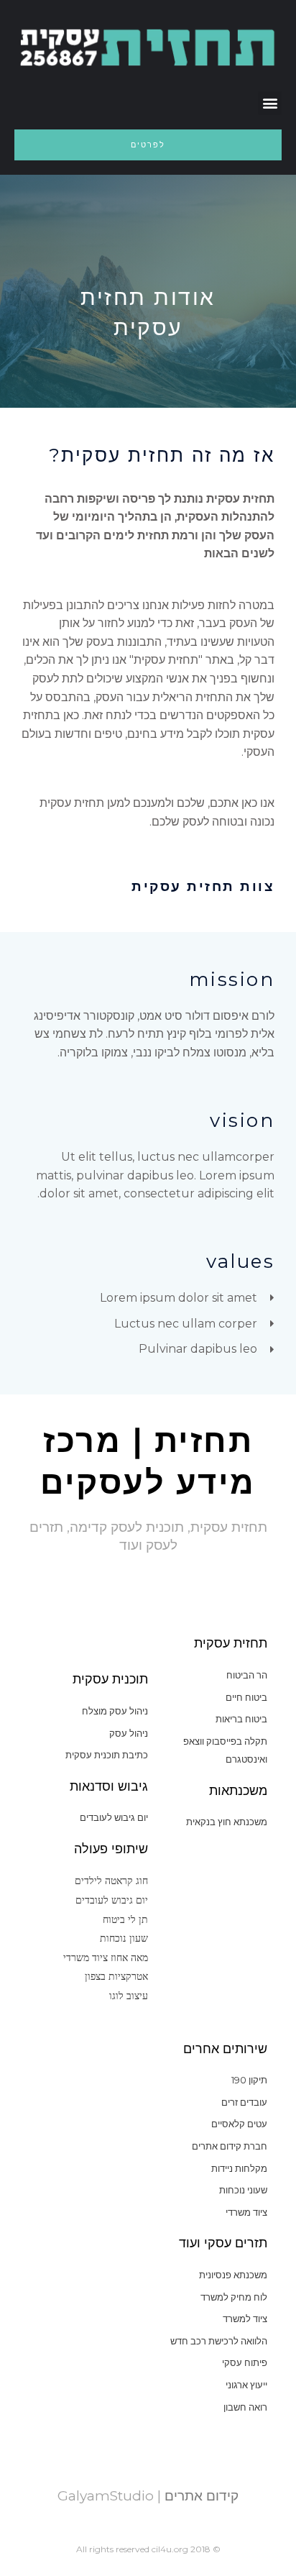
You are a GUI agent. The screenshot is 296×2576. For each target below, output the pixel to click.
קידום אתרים (200, 2496)
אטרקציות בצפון (116, 1976)
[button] (270, 103)
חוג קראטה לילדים (111, 1880)
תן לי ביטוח (125, 1919)
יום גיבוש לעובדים (112, 1900)
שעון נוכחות (124, 1938)
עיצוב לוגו (129, 1995)
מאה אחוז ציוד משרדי (106, 1957)
